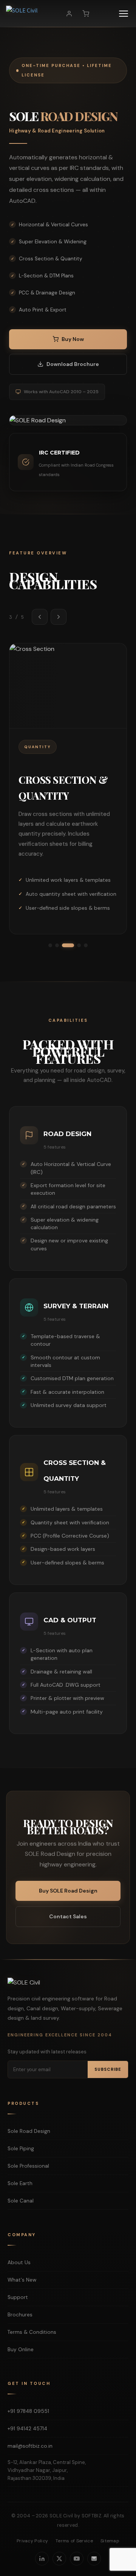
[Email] (94, 2559)
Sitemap (110, 2541)
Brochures (20, 2315)
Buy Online (21, 2350)
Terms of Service (74, 2541)
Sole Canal (21, 2201)
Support (18, 2297)
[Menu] (124, 14)
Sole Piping (21, 2149)
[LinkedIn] (42, 2559)
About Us (19, 2262)
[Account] (69, 14)
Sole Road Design (29, 2131)
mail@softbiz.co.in (30, 2446)
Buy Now (73, 339)
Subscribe (108, 2069)
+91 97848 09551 (28, 2411)
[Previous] (40, 617)
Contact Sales (68, 1916)
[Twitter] (59, 2559)
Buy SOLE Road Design (68, 1891)
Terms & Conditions (32, 2332)
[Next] (59, 617)
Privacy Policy (32, 2541)
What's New (22, 2280)
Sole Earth (20, 2183)
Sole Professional (28, 2166)
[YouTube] (77, 2559)
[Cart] (86, 14)
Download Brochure (73, 364)
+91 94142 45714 (27, 2429)
